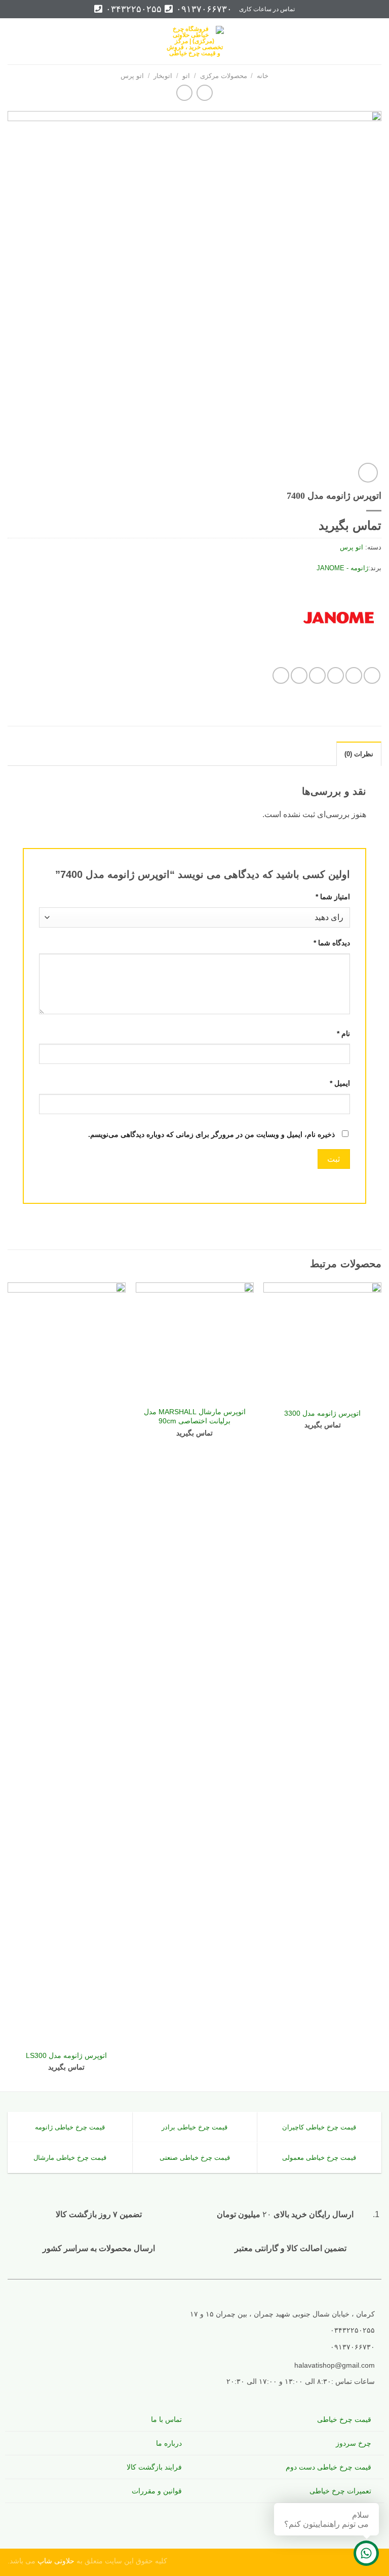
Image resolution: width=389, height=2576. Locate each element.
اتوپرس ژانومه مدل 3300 (322, 1413)
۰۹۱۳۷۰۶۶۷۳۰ (203, 9)
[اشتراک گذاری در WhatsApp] (372, 675)
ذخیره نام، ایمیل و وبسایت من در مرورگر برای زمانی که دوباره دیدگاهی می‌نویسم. (211, 1134)
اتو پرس (132, 76)
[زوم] (368, 473)
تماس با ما (166, 2419)
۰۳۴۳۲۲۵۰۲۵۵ (132, 9)
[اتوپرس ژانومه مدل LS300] (67, 1663)
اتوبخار (163, 76)
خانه (263, 76)
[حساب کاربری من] (30, 42)
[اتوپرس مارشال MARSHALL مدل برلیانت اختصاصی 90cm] (195, 1341)
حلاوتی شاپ (55, 2561)
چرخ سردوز (354, 2443)
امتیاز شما (333, 897)
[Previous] (381, 1686)
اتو (186, 76)
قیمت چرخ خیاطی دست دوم (328, 2467)
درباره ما (169, 2443)
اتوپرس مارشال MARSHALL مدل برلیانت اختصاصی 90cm (195, 1416)
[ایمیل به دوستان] (317, 675)
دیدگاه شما (332, 943)
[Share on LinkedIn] (281, 675)
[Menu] (375, 41)
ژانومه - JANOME (342, 568)
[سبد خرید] (13, 42)
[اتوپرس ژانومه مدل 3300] (322, 1341)
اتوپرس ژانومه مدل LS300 (66, 2055)
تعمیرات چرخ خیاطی (340, 2491)
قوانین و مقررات (157, 2491)
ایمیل (340, 1083)
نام (343, 1034)
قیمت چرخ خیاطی (344, 2419)
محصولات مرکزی (224, 76)
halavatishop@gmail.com (335, 2365)
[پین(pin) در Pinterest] (299, 675)
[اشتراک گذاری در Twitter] (336, 675)
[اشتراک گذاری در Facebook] (354, 675)
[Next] (8, 1686)
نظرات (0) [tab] (359, 754)
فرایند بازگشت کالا (154, 2467)
